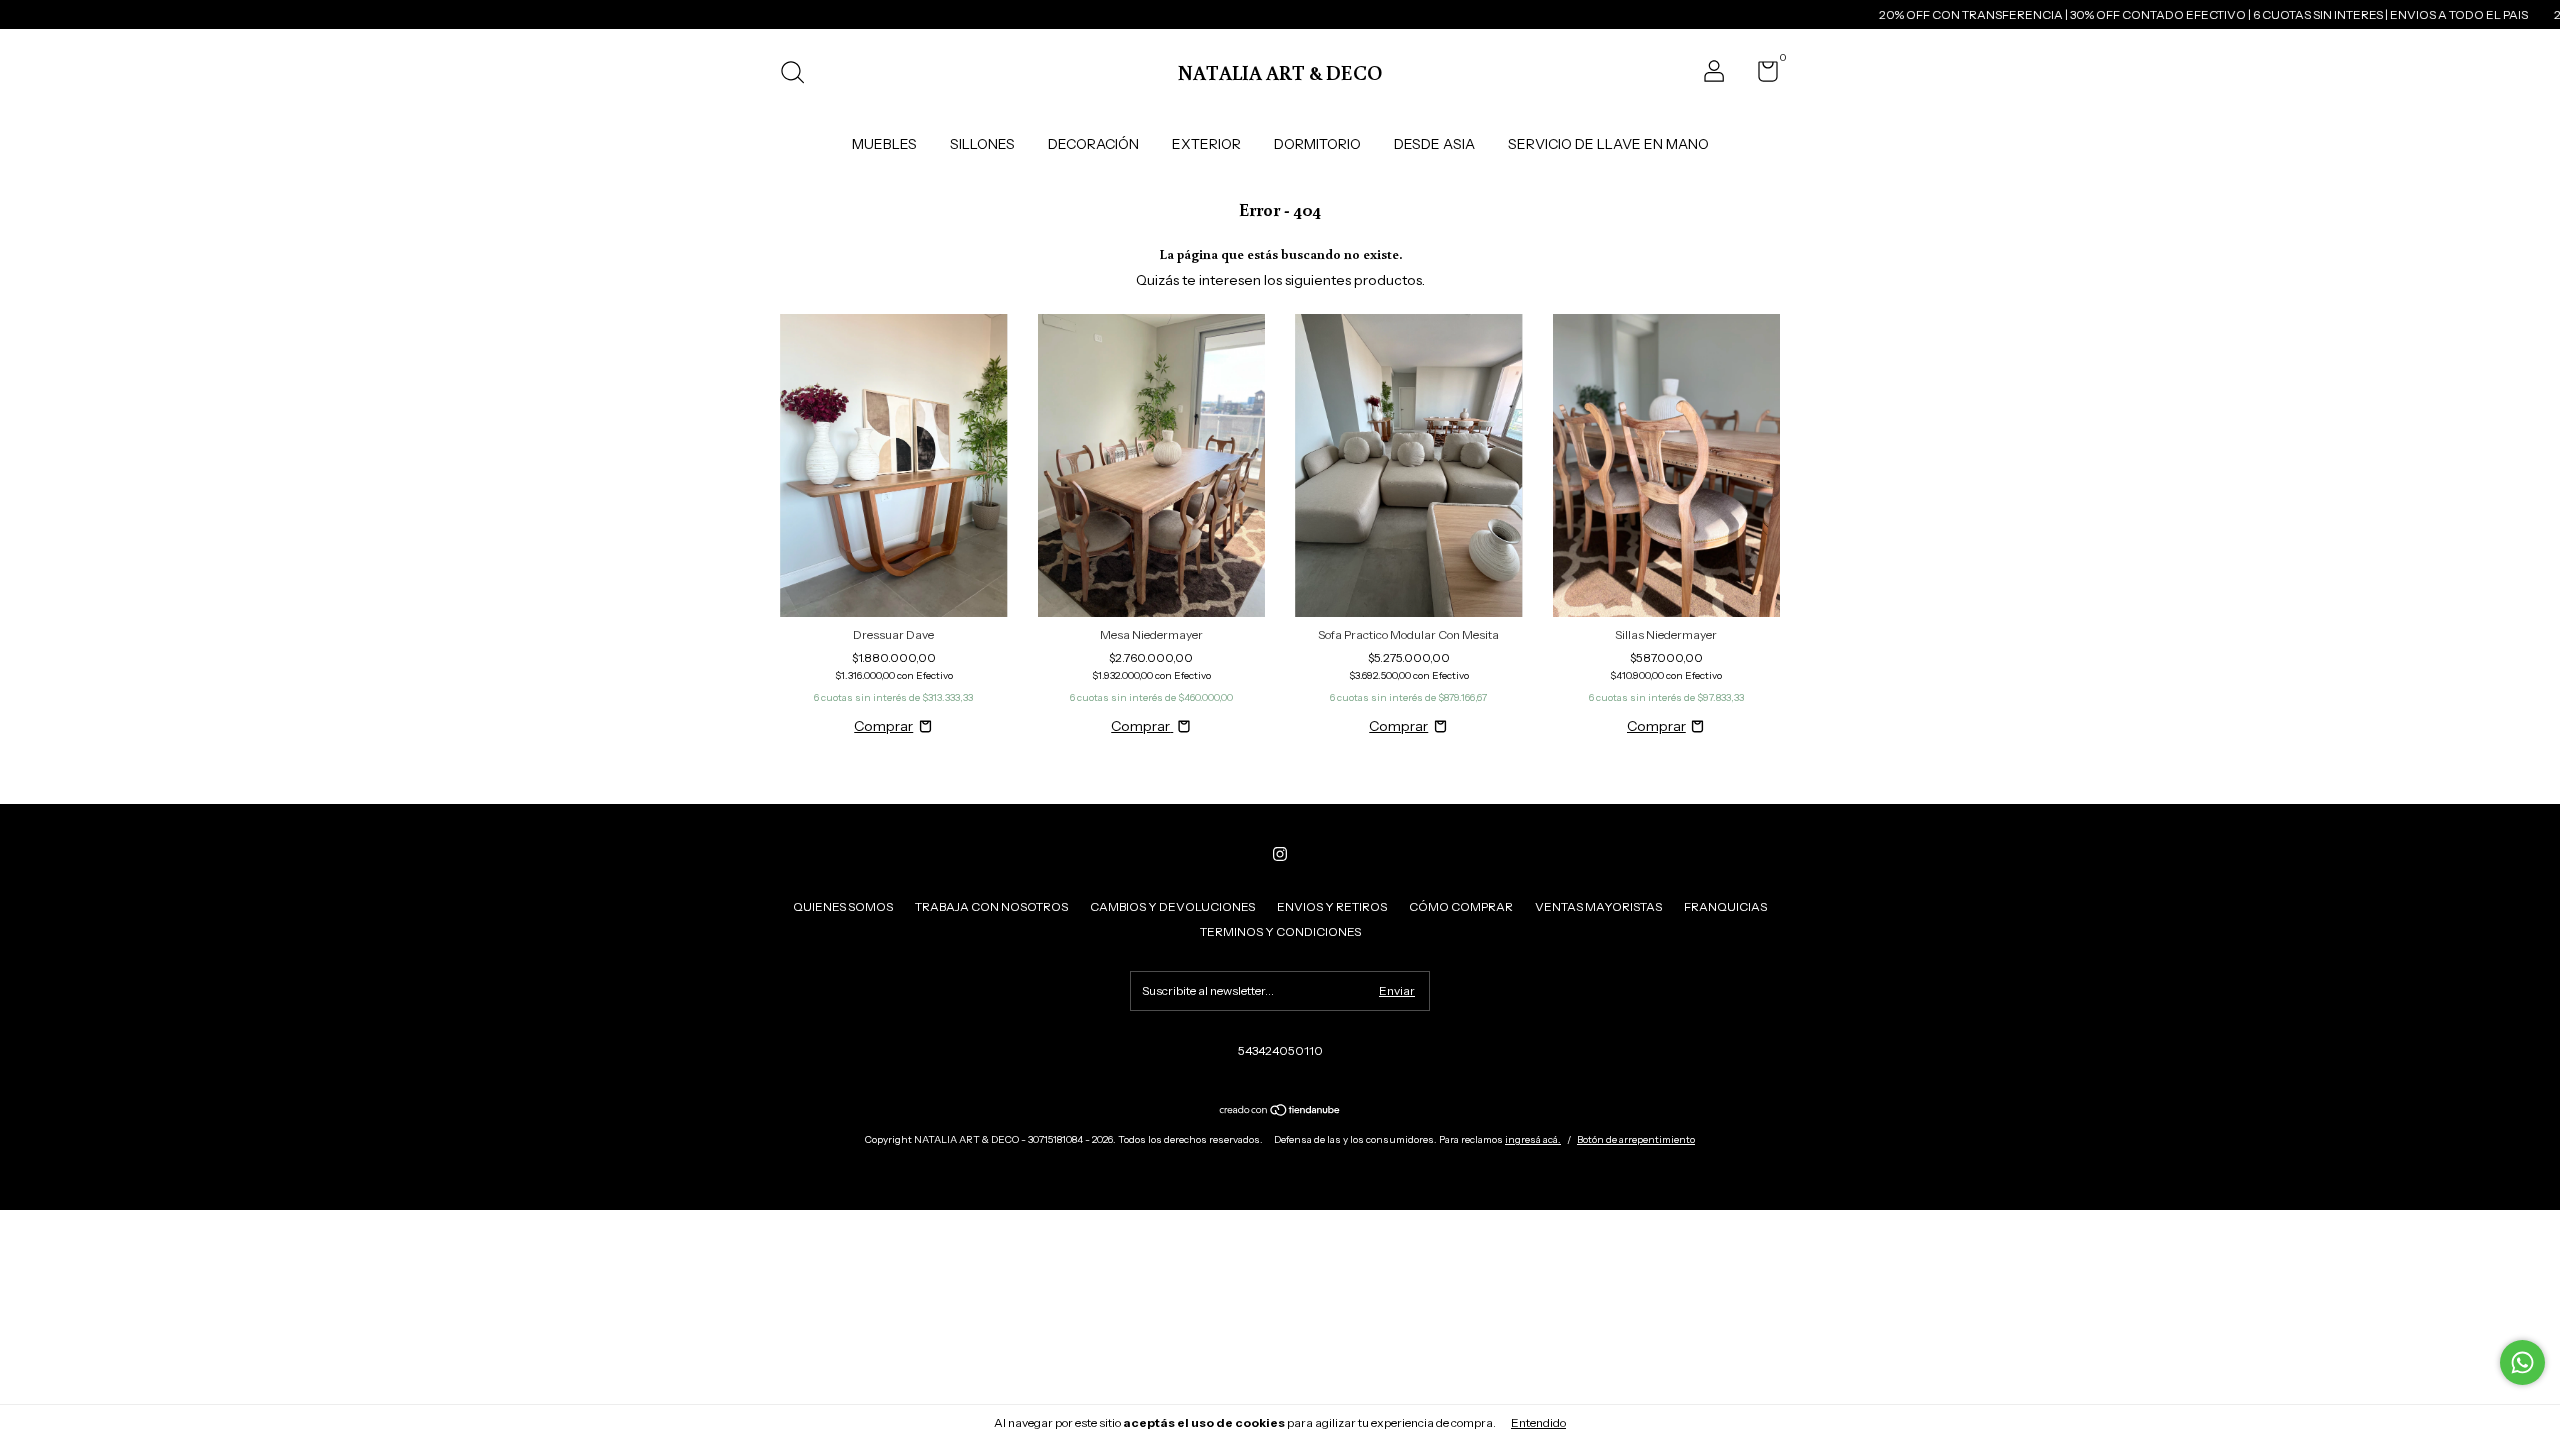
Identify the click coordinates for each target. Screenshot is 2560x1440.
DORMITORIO (1317, 144)
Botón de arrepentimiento (1636, 1139)
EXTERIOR (1206, 144)
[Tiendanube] (1280, 1112)
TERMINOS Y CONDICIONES (1280, 931)
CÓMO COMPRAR (1461, 906)
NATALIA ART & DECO (1280, 72)
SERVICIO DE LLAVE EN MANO (1608, 144)
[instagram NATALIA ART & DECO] (1280, 854)
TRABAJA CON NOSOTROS (991, 906)
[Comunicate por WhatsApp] (2522, 1362)
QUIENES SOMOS (843, 906)
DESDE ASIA (1434, 144)
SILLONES (982, 144)
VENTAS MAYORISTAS (1598, 906)
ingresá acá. (1533, 1139)
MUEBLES (884, 144)
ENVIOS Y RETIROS (1332, 906)
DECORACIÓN (1093, 144)
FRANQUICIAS (1725, 906)
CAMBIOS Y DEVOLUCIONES (1172, 906)
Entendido (1538, 1422)
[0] (1760, 75)
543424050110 (1280, 1050)
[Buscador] (799, 74)
